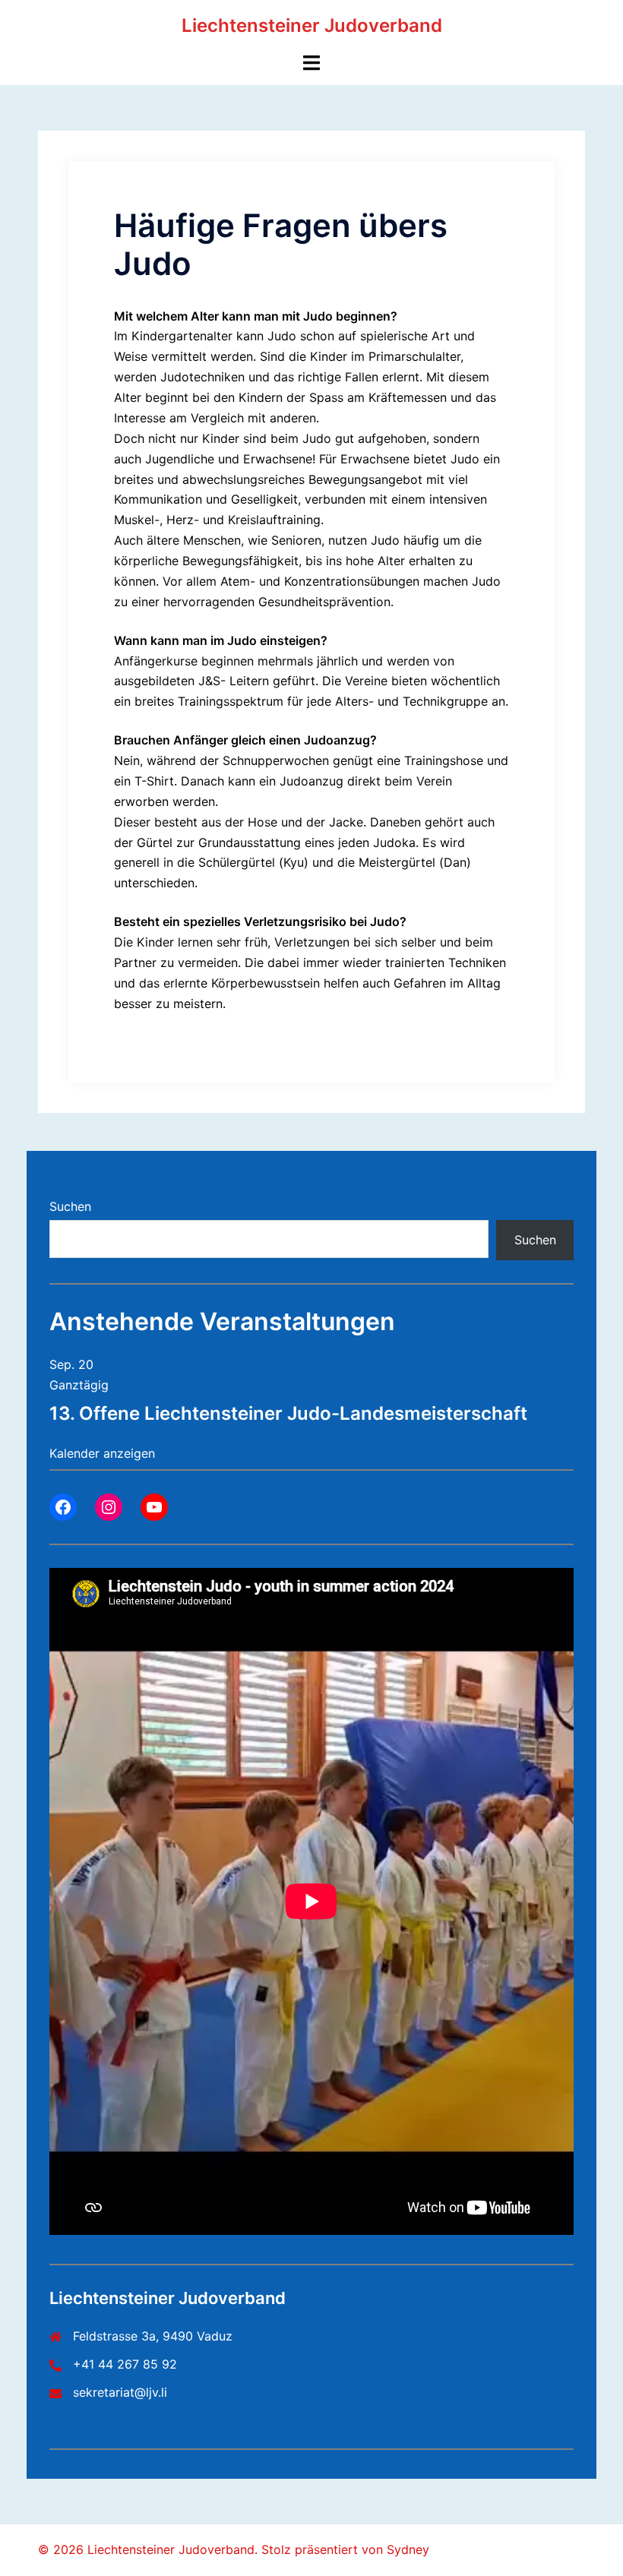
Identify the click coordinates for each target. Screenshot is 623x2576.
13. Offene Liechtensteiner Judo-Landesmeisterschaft (288, 1413)
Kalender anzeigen (102, 1453)
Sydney (408, 2549)
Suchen (70, 1206)
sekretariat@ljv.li (120, 2392)
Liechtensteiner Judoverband (312, 25)
